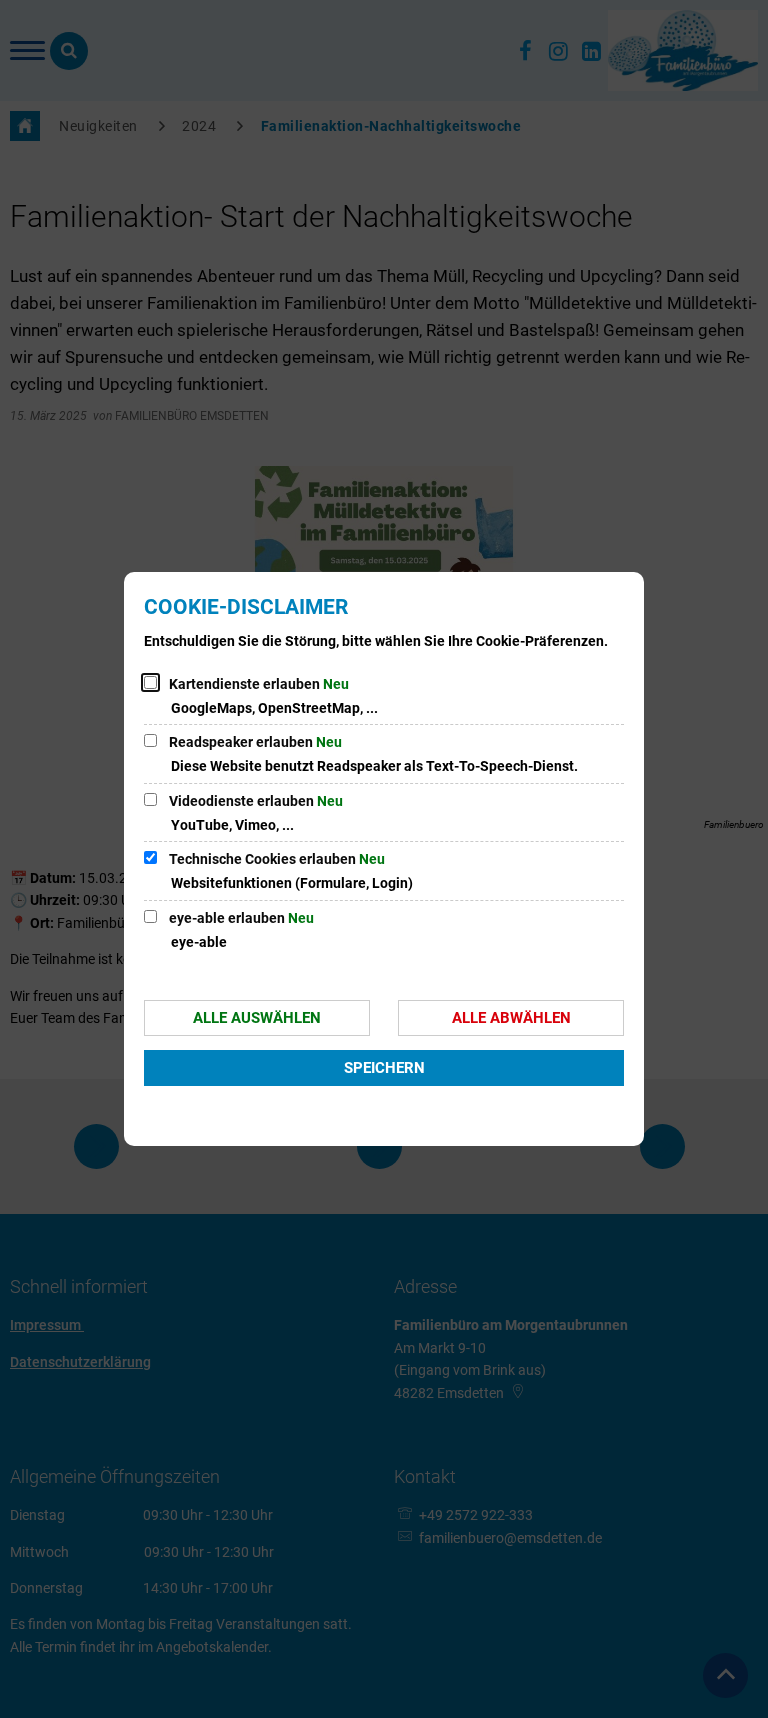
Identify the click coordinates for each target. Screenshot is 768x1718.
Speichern (384, 1068)
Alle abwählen (511, 1018)
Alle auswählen (257, 1018)
